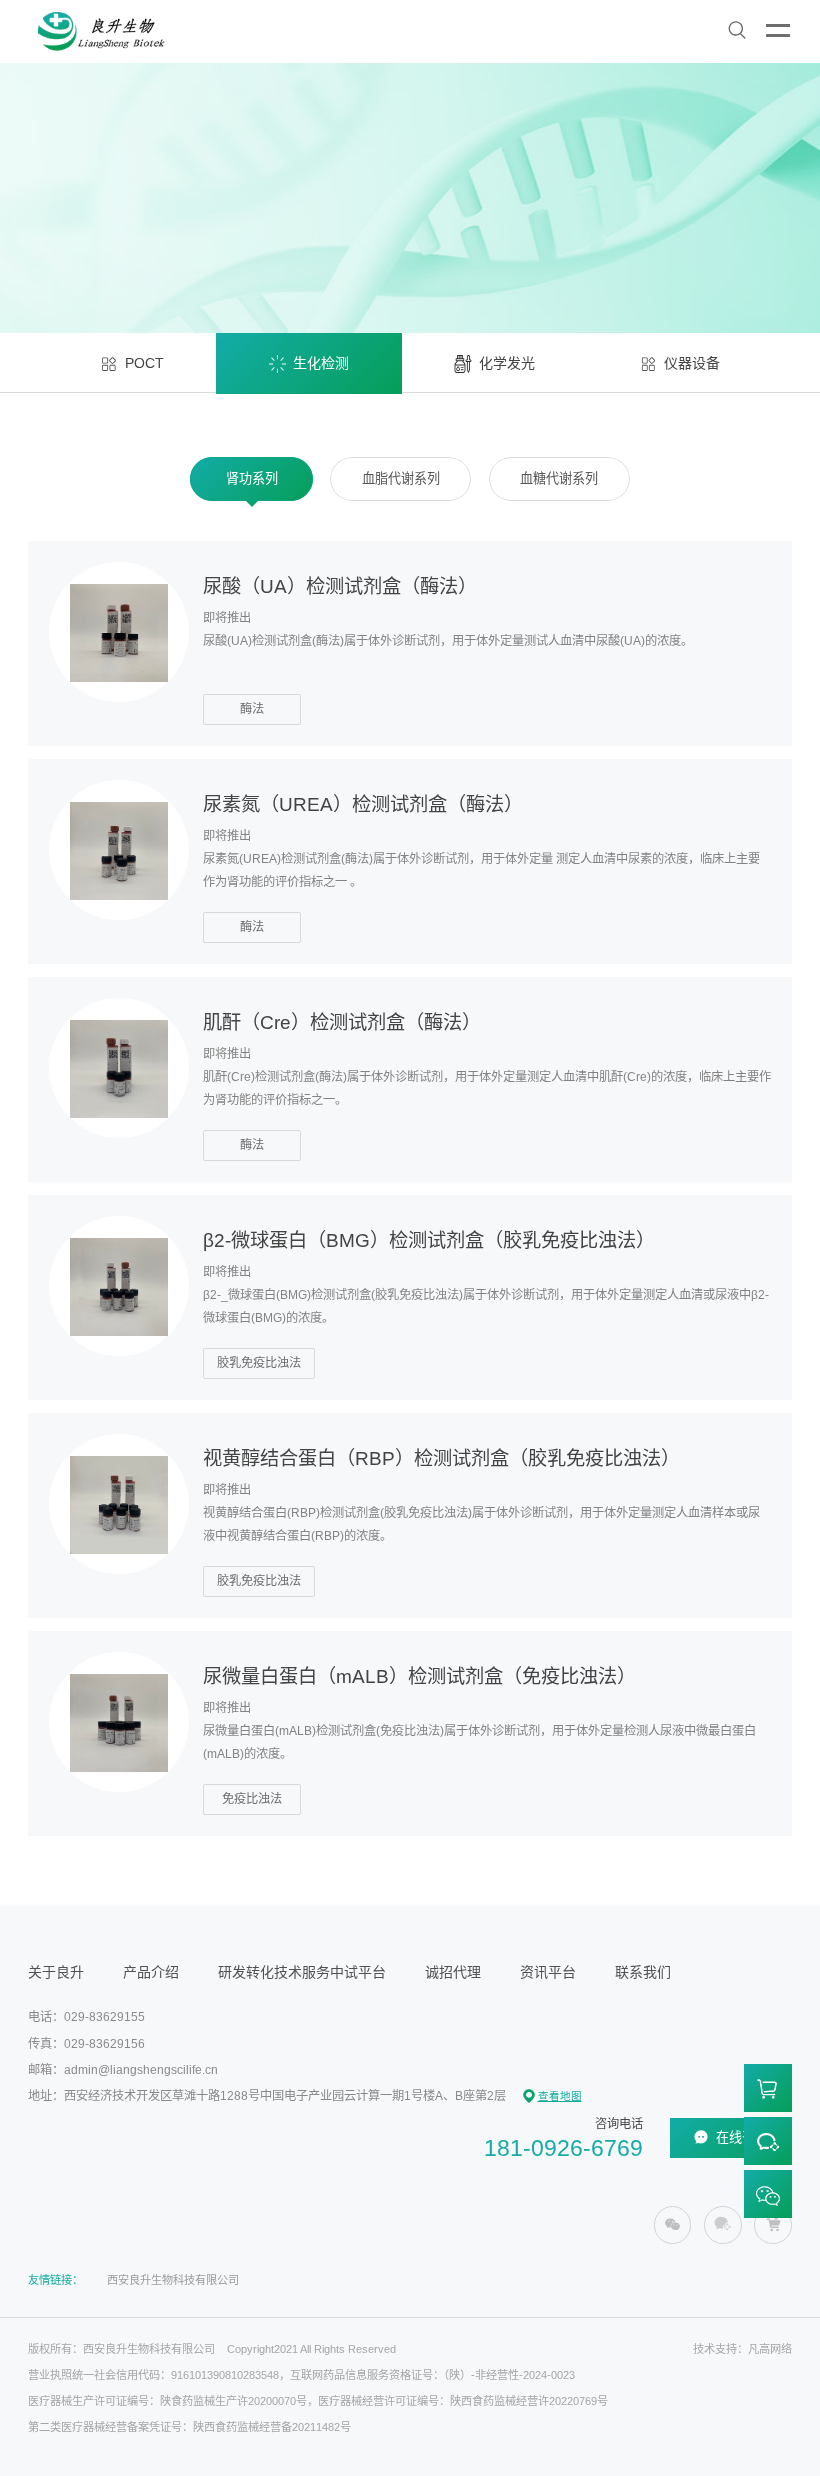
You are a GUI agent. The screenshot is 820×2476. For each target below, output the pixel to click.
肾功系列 (252, 478)
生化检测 (321, 363)
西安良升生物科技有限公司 (173, 2280)
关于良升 (56, 1972)
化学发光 (507, 363)
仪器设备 (692, 363)
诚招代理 (453, 1972)
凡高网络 (770, 2349)
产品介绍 (151, 1972)
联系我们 (643, 1972)
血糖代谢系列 (559, 478)
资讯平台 (548, 1972)
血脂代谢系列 (401, 478)
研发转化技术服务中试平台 (302, 1972)
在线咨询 (742, 2137)
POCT (144, 363)
